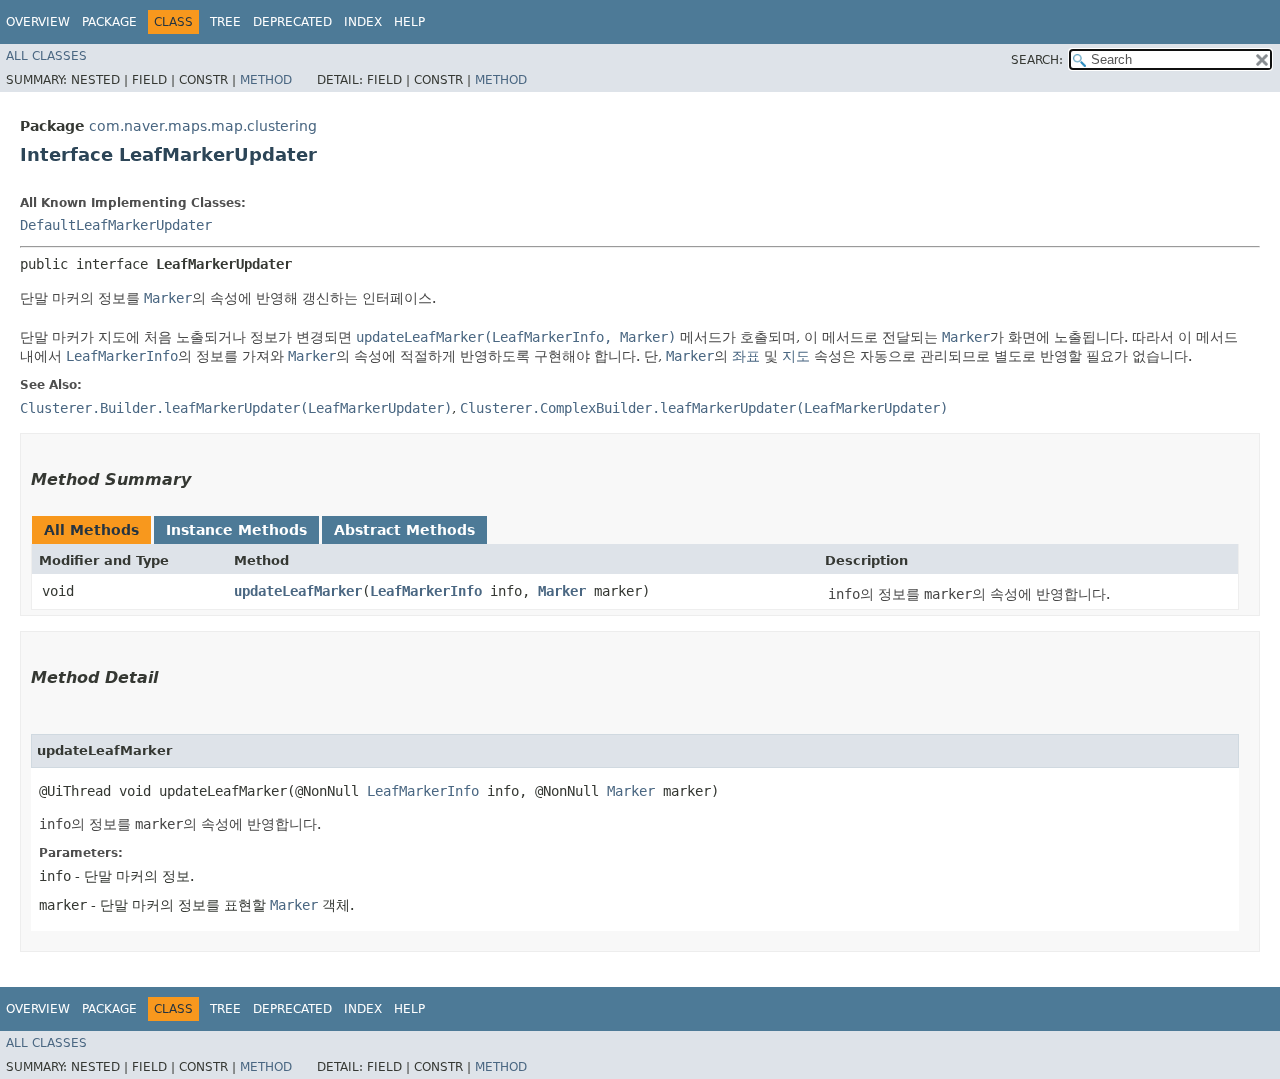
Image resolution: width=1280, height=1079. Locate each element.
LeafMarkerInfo (426, 591)
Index (363, 22)
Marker (562, 591)
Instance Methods (236, 530)
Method (266, 80)
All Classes (46, 56)
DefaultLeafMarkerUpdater (116, 225)
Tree (225, 22)
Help (409, 22)
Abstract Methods (404, 530)
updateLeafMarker (298, 591)
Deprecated (292, 22)
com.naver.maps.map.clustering (203, 126)
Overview (38, 22)
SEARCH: (1037, 60)
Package (109, 22)
